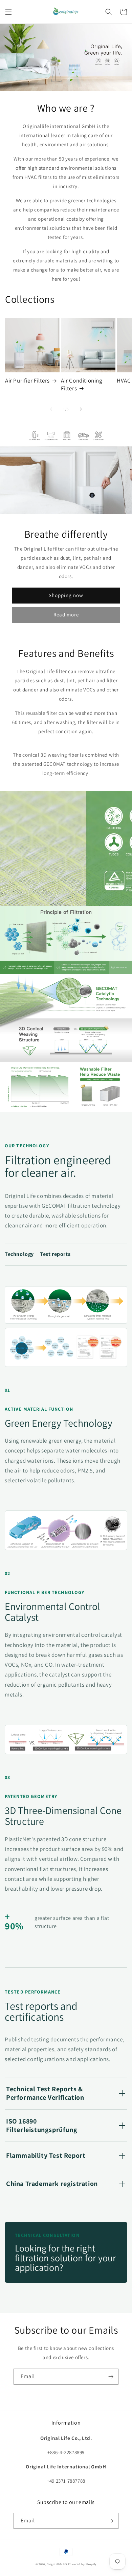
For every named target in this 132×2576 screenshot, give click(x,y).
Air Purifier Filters (27, 381)
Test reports (55, 1254)
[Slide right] (81, 409)
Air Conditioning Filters (82, 384)
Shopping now (66, 595)
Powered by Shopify (82, 2564)
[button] (8, 12)
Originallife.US (57, 2564)
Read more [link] (66, 615)
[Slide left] (51, 409)
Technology (19, 1254)
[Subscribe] (111, 2377)
